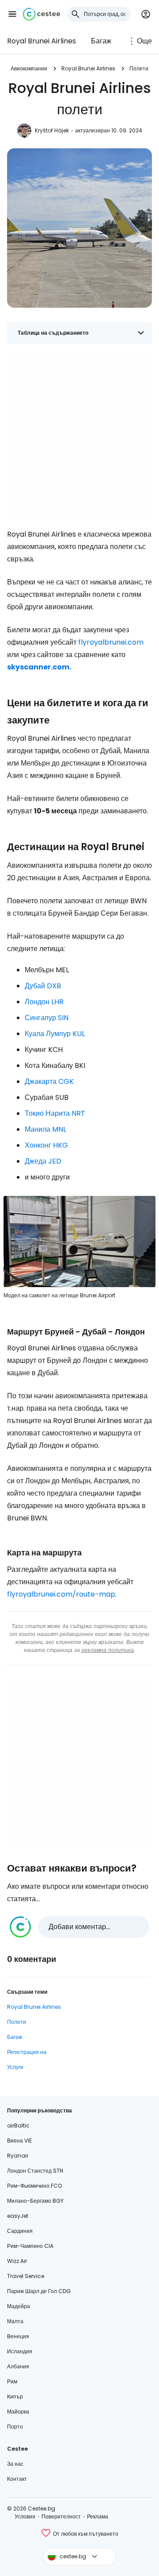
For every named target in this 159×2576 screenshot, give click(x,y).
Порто (15, 2427)
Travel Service (26, 2276)
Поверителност (61, 2516)
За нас (15, 2464)
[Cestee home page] (42, 14)
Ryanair (18, 2156)
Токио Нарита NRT (55, 1113)
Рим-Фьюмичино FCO (34, 2186)
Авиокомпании (29, 68)
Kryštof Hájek (52, 130)
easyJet (18, 2216)
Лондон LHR (44, 1002)
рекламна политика (108, 1650)
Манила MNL (45, 1129)
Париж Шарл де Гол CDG (39, 2291)
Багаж (101, 41)
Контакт (17, 2479)
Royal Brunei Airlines (42, 41)
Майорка (18, 2412)
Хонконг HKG (46, 1145)
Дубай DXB (43, 986)
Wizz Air (17, 2261)
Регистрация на (27, 2052)
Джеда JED (43, 1161)
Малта (15, 2321)
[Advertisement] (79, 434)
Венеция (18, 2336)
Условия (25, 2516)
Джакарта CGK (49, 1081)
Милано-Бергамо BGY (35, 2201)
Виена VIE (19, 2141)
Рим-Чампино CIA (30, 2246)
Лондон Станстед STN (35, 2171)
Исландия (20, 2351)
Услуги (15, 2067)
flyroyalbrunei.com (111, 642)
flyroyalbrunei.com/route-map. (62, 1594)
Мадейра (19, 2306)
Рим (12, 2381)
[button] (12, 14)
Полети (139, 68)
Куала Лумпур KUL (55, 1034)
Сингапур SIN (47, 1018)
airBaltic (18, 2125)
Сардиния (20, 2231)
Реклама (98, 2516)
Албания (18, 2366)
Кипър (15, 2396)
